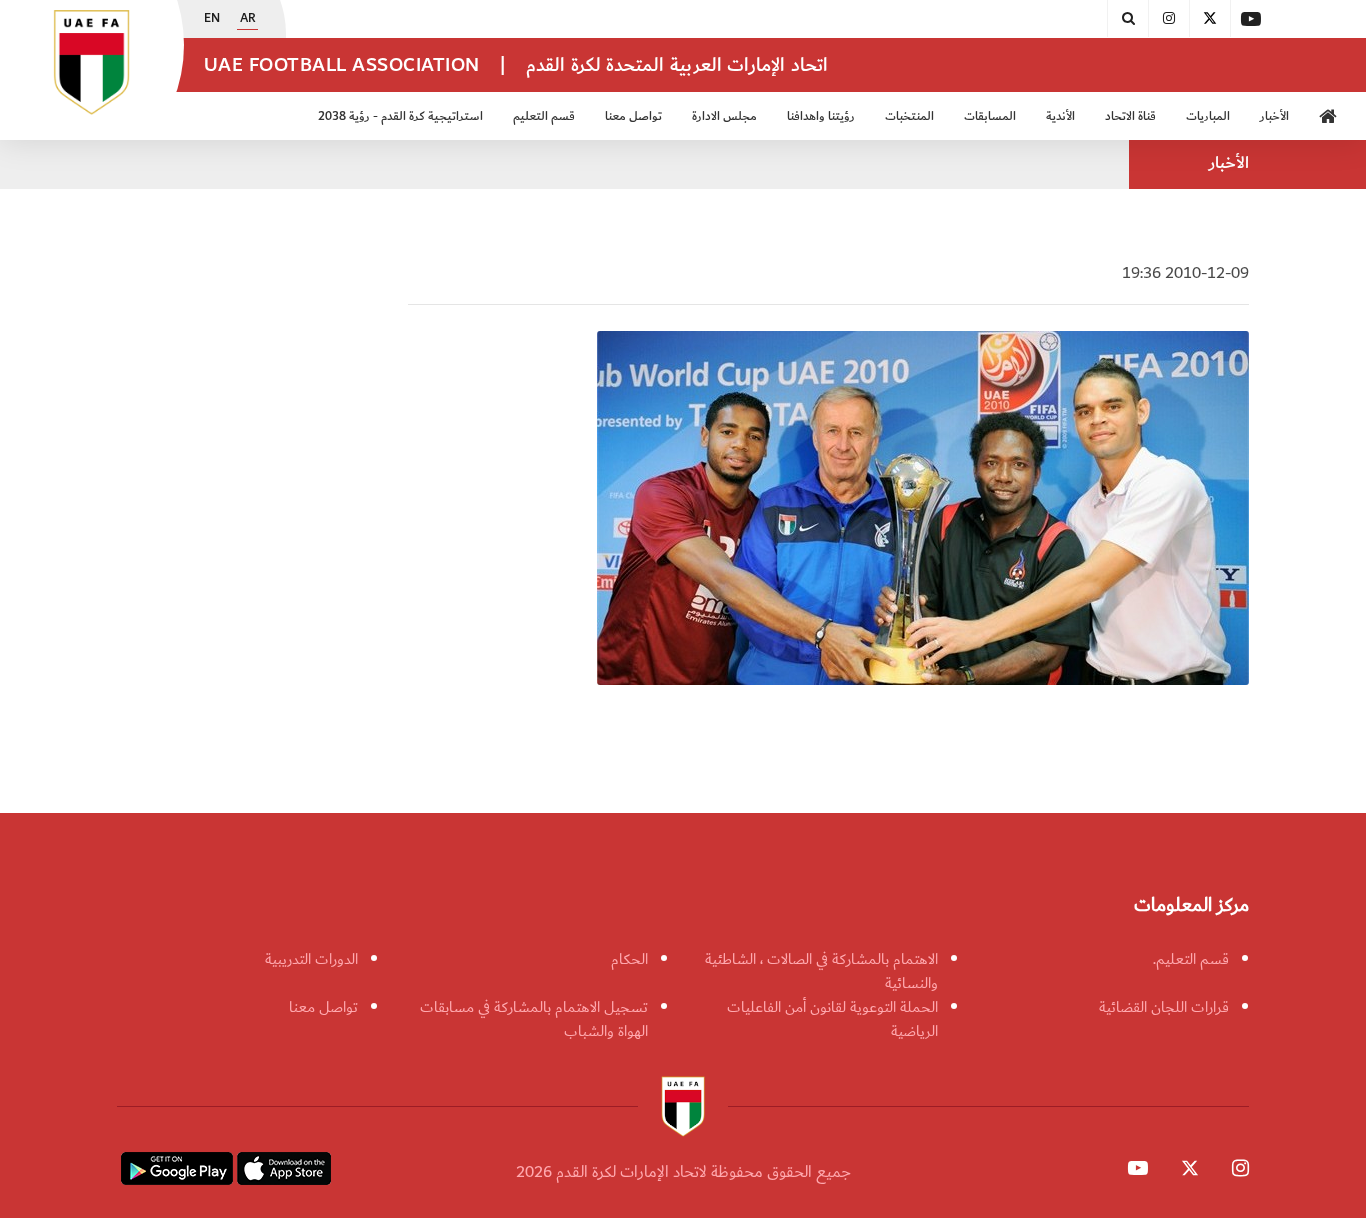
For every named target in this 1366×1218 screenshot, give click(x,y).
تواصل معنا (323, 1007)
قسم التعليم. (1191, 959)
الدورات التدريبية (311, 959)
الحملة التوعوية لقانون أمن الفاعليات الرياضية (832, 1019)
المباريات (1208, 116)
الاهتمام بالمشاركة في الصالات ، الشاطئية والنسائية (821, 971)
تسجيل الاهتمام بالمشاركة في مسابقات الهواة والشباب (534, 1019)
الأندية (1060, 116)
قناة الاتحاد (1130, 116)
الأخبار (1274, 116)
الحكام (629, 959)
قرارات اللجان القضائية (1164, 1007)
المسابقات (990, 116)
